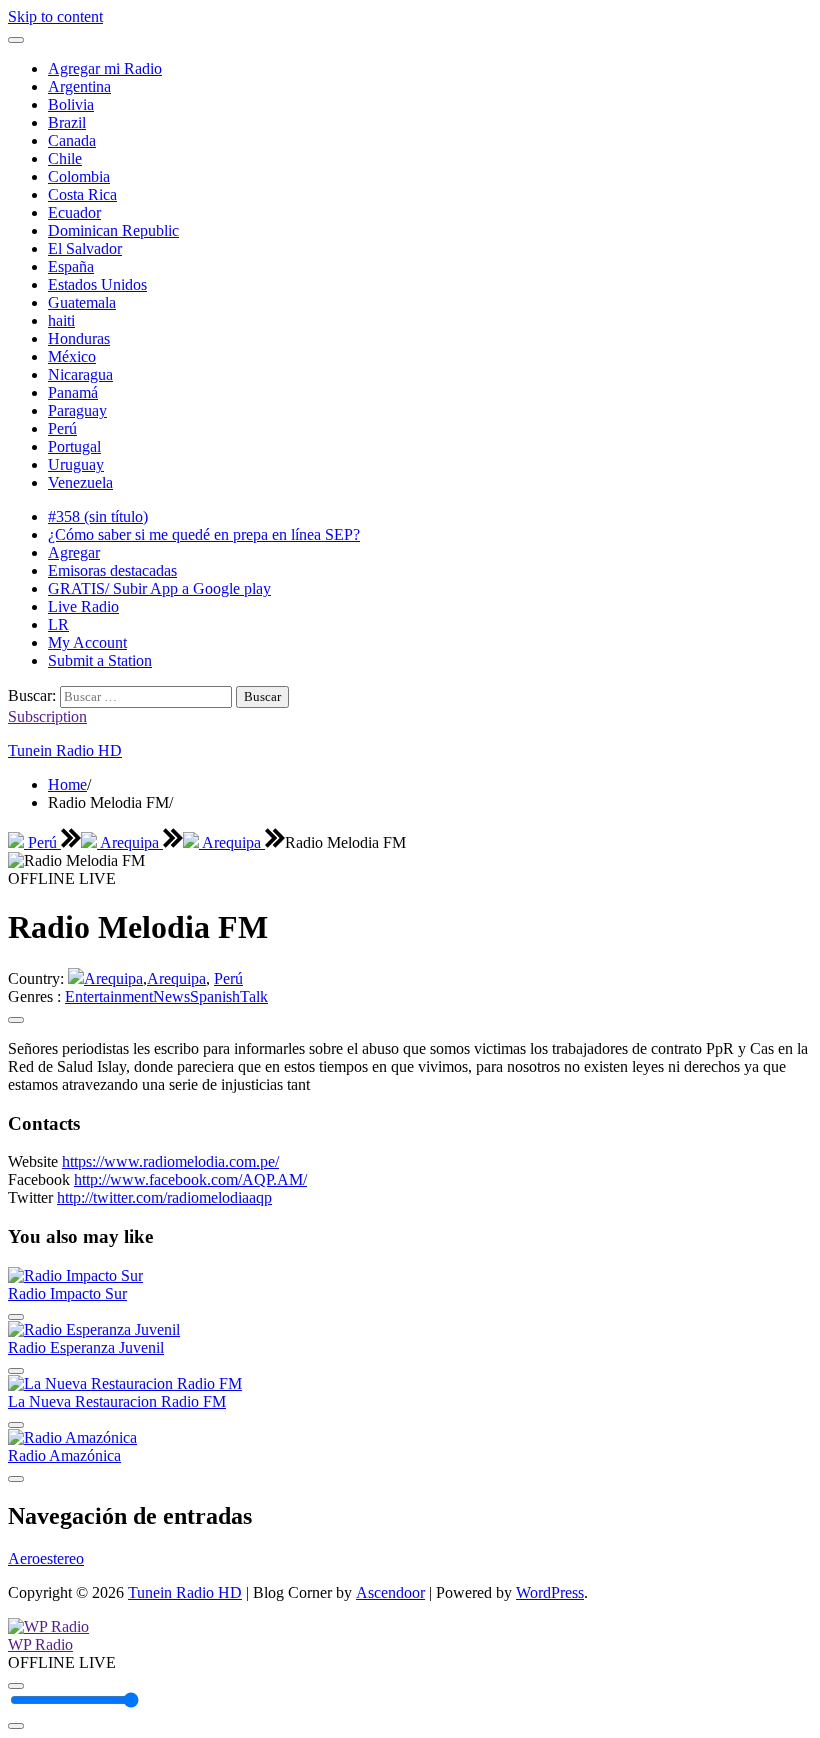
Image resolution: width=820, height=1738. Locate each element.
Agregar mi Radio (105, 68)
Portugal (74, 446)
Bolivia (71, 104)
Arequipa (130, 842)
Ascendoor (390, 1592)
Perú (62, 428)
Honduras (79, 338)
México (72, 356)
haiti (61, 320)
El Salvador (85, 248)
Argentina (79, 86)
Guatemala (82, 302)
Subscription (47, 716)
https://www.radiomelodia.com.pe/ (170, 1161)
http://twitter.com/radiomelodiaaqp (164, 1197)
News (171, 996)
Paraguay (77, 410)
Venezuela (80, 482)
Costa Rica (82, 194)
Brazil (67, 122)
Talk (254, 996)
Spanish (215, 996)
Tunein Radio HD (65, 750)
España (71, 266)
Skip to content (55, 16)
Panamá (73, 392)
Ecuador (74, 212)
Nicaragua (80, 374)
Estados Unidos (97, 284)
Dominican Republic (113, 230)
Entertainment (109, 996)
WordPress (550, 1592)
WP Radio (40, 1644)
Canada (72, 140)
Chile (65, 158)
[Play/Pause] (16, 1686)
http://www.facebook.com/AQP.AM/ (190, 1179)
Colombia (79, 176)
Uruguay (76, 464)
